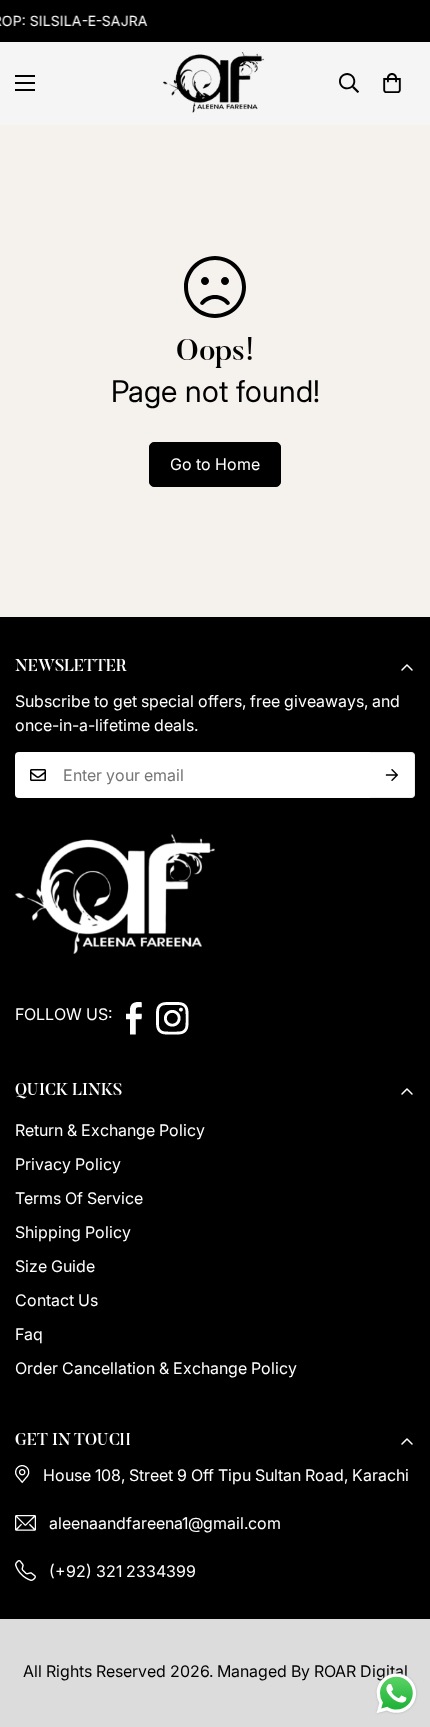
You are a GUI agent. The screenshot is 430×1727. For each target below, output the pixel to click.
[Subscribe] (392, 775)
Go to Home (215, 464)
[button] (392, 83)
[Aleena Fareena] (215, 83)
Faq (29, 1334)
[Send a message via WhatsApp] (396, 1693)
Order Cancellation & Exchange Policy (156, 1368)
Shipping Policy (73, 1232)
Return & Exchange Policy (110, 1130)
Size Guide (55, 1266)
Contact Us (56, 1300)
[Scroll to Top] (394, 1621)
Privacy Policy (68, 1164)
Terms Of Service (79, 1198)
